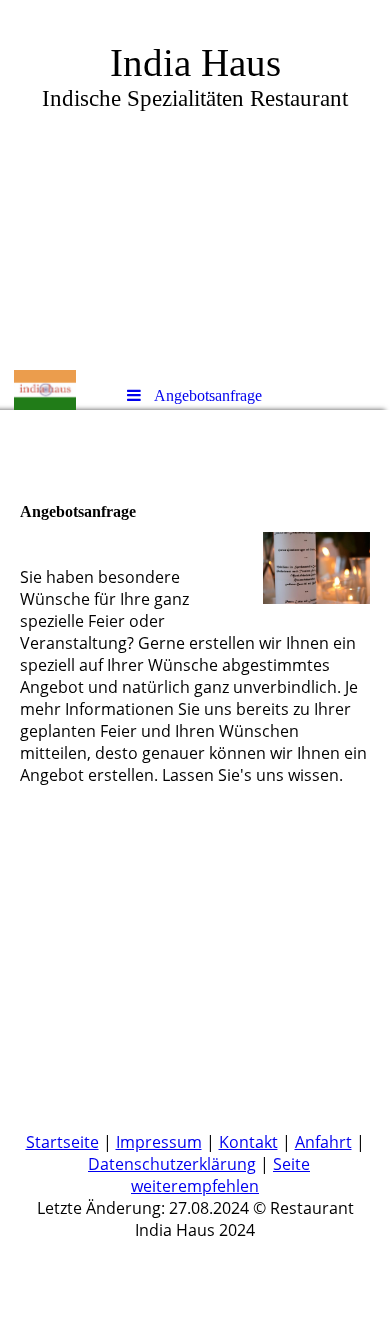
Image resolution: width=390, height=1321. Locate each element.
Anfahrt (323, 1142)
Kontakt (248, 1142)
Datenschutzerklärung (172, 1164)
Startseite (62, 1142)
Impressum (159, 1142)
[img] (195, 185)
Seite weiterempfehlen (220, 1175)
